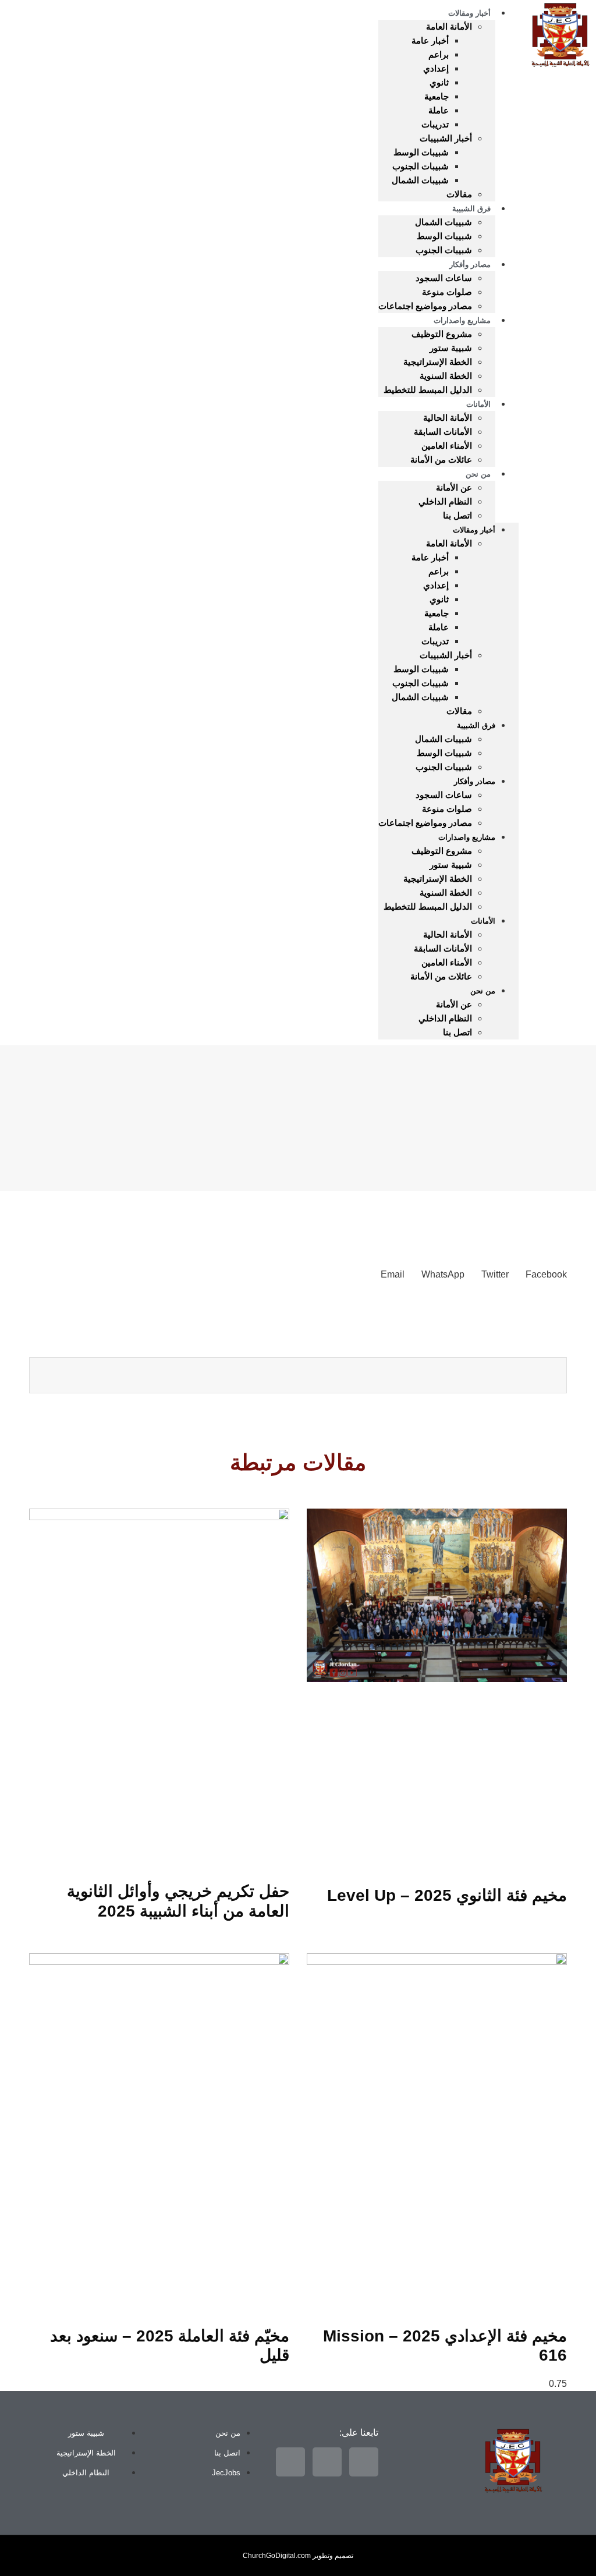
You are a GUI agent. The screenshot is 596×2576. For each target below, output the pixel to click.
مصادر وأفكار (470, 265)
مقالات (459, 194)
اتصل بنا (457, 515)
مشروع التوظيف (442, 334)
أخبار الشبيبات (446, 138)
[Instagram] (65, 537)
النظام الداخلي (445, 501)
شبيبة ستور (451, 348)
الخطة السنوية (446, 376)
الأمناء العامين (447, 446)
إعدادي (436, 68)
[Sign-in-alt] (65, 504)
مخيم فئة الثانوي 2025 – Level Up (447, 1895)
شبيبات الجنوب (421, 166)
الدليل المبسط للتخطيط (428, 390)
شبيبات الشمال (420, 180)
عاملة (439, 110)
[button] (546, 1275)
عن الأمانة (454, 487)
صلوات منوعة (447, 292)
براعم (439, 54)
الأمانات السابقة (443, 432)
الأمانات (478, 404)
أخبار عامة (430, 40)
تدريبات (435, 124)
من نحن (478, 474)
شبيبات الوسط (421, 152)
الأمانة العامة (449, 26)
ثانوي (439, 82)
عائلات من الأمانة (441, 460)
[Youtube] (25, 537)
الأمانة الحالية (448, 418)
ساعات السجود (444, 278)
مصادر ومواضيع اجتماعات (425, 306)
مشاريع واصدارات (462, 320)
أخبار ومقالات (474, 530)
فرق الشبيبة (471, 209)
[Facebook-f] (25, 504)
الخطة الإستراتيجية (438, 362)
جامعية (437, 96)
